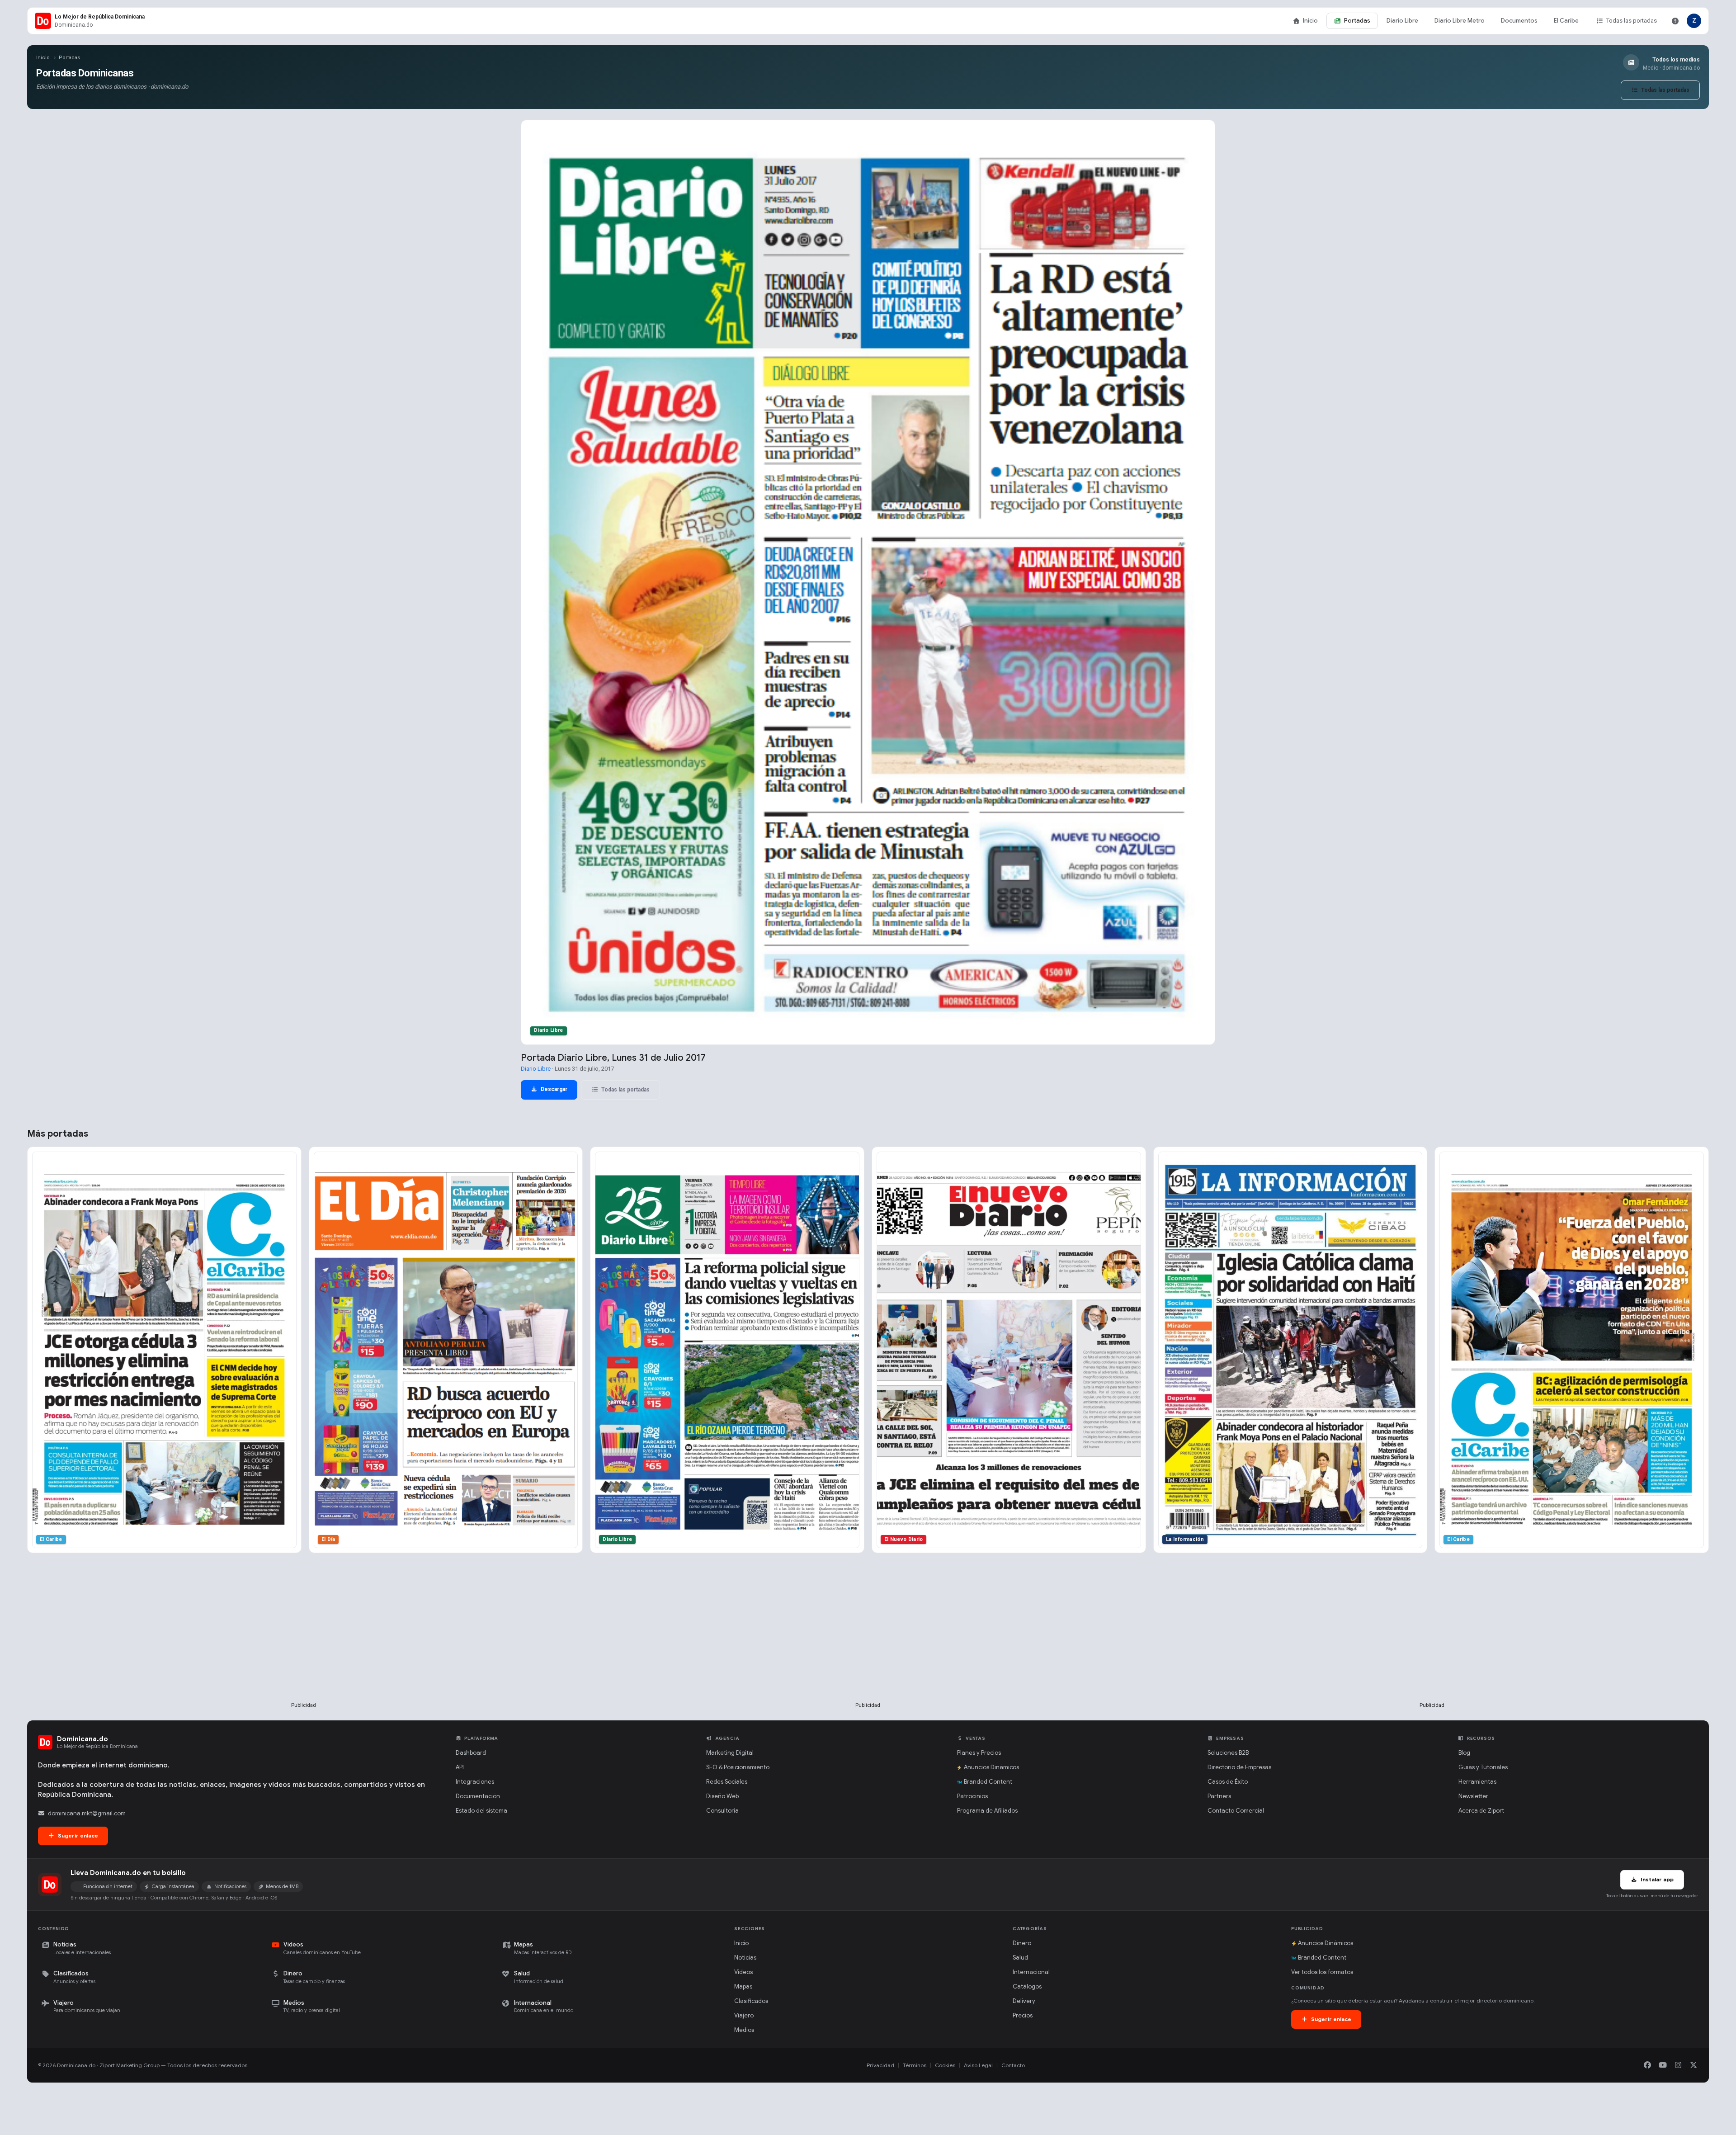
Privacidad (880, 2065)
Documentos (1519, 21)
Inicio (1310, 21)
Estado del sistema (481, 1811)
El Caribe (1566, 21)
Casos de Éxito (1228, 1782)
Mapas (743, 1986)
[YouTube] (1663, 2065)
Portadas (1357, 21)
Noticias (745, 1958)
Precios (1023, 2015)
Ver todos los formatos (1322, 1972)
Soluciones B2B (1228, 1753)
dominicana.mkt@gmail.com (87, 1813)
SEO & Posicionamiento (738, 1767)
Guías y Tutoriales (1483, 1767)
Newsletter (1473, 1796)
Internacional (1031, 1972)
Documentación (478, 1796)
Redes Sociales (727, 1782)
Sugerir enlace (77, 1835)
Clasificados (751, 2001)
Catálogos (1027, 1986)
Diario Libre (1402, 21)
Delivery (1024, 2001)
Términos (915, 2065)
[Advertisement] (304, 1642)
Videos (743, 1972)
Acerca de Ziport (1481, 1811)
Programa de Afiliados (987, 1811)
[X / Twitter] (1694, 2065)
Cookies (945, 2065)
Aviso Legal (978, 2065)
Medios (744, 2030)
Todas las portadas (1632, 21)
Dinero (1022, 1943)
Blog (1464, 1753)
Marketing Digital (730, 1753)
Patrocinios (972, 1796)
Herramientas (1477, 1782)
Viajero (744, 2015)
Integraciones (475, 1782)
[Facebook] (1647, 2065)
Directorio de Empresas (1239, 1767)
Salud (1020, 1958)
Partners (1219, 1796)
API (460, 1767)
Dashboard (471, 1753)
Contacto (1013, 2065)
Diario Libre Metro (1460, 21)
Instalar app (1656, 1879)
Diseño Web (722, 1796)
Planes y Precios (979, 1753)
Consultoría (722, 1811)
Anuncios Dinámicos (991, 1767)
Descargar (553, 1089)
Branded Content (988, 1782)
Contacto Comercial (1236, 1811)
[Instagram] (1678, 2065)
